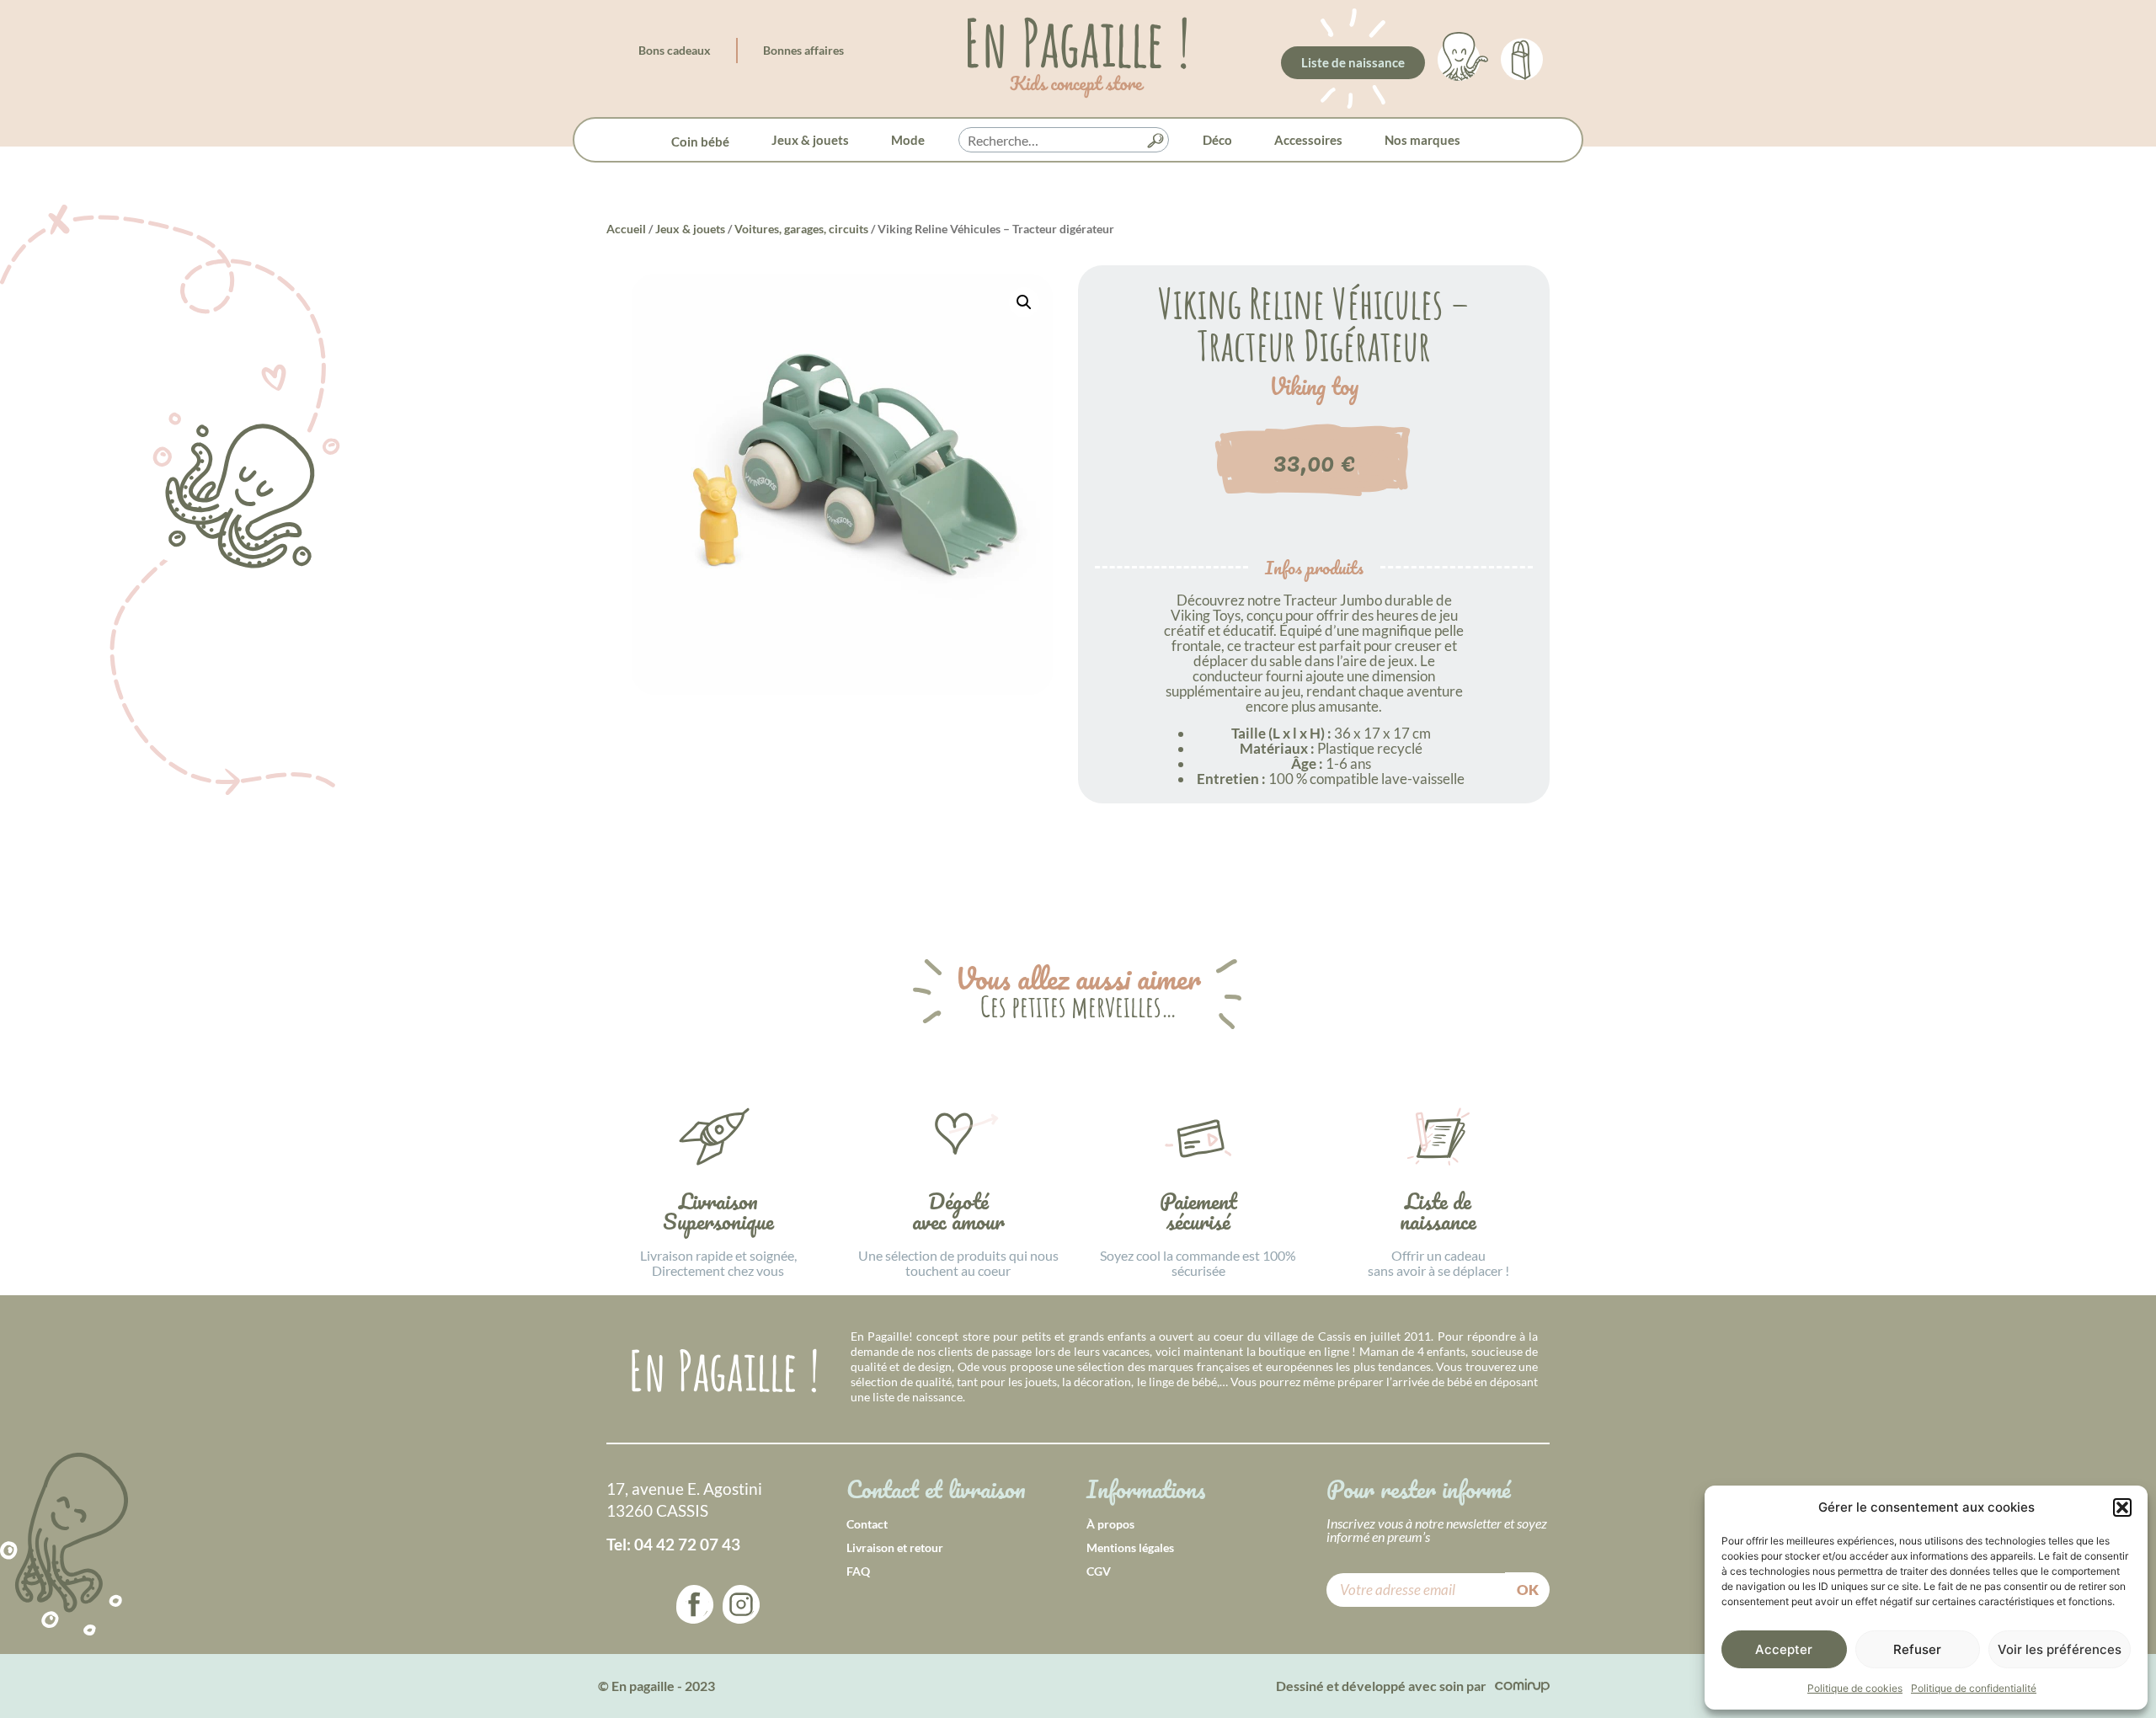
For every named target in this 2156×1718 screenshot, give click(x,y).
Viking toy (1314, 387)
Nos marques (1422, 140)
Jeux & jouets (810, 140)
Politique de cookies (1855, 1688)
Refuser (1917, 1649)
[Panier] (1522, 56)
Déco (1217, 140)
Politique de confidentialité (1974, 1688)
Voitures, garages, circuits (801, 229)
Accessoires (1308, 140)
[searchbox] (1064, 141)
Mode (908, 140)
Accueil (626, 229)
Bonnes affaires (803, 50)
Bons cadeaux (675, 50)
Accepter (1784, 1649)
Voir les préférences (2060, 1649)
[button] (2122, 1507)
